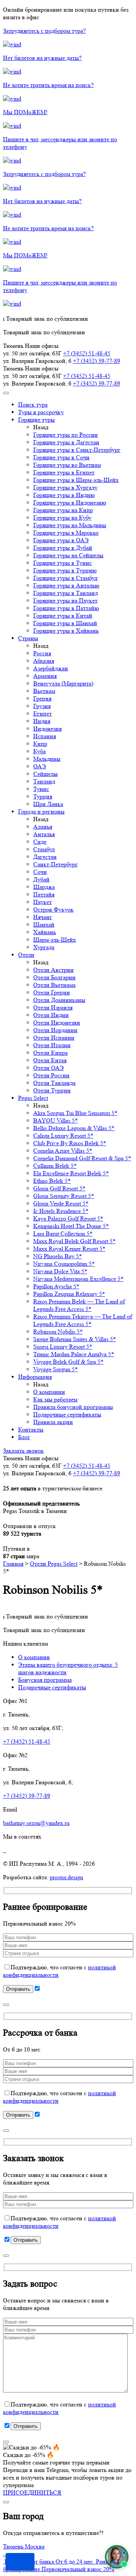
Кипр (40, 744)
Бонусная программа (45, 1680)
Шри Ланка (48, 804)
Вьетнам (44, 691)
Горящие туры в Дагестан (66, 442)
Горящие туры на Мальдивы (70, 525)
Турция (43, 796)
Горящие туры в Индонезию (70, 503)
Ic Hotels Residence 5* (61, 1211)
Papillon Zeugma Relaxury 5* (69, 1294)
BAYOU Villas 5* (56, 1120)
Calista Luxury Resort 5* (63, 1136)
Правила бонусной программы (73, 1407)
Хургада (44, 947)
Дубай (41, 879)
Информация (35, 1377)
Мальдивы (47, 759)
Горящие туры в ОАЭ (61, 540)
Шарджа (44, 887)
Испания (45, 736)
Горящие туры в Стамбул (65, 578)
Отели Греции (52, 992)
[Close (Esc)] (6, 2005)
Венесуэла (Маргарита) (63, 683)
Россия (42, 653)
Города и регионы (41, 812)
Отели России (51, 1075)
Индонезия (47, 729)
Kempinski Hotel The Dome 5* (71, 1226)
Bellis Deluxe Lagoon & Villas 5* (74, 1128)
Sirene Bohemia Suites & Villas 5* (75, 1339)
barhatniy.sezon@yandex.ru (36, 1823)
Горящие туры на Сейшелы (68, 555)
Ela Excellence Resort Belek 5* (71, 1173)
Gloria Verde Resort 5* (61, 1203)
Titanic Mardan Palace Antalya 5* (74, 1354)
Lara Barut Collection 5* (63, 1234)
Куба (39, 751)
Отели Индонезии (57, 1023)
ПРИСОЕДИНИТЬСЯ (32, 2493)
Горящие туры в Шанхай (65, 623)
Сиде (40, 842)
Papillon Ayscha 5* (56, 1286)
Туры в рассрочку (41, 412)
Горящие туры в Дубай (63, 548)
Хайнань (45, 932)
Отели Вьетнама (54, 985)
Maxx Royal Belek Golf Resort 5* (74, 1241)
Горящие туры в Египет (64, 472)
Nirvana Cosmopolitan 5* (64, 1264)
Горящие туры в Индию (64, 495)
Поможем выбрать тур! (20, 2562)
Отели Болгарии (54, 977)
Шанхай (44, 925)
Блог (24, 1437)
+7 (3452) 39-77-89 (97, 361)
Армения (45, 676)
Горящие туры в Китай (63, 616)
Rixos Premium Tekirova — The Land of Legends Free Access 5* (83, 1320)
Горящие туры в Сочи (61, 457)
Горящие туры (36, 420)
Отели (26, 955)
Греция (42, 698)
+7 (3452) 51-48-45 (87, 353)
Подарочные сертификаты (67, 1414)
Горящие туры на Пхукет (65, 600)
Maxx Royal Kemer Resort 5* (69, 1249)
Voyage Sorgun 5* (56, 1369)
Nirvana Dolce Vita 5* (60, 1271)
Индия (42, 721)
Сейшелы (46, 774)
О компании (49, 1392)
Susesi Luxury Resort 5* (63, 1347)
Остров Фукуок (53, 909)
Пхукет (42, 902)
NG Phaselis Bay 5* (58, 1256)
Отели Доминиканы (59, 1000)
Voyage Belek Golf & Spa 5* (68, 1362)
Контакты (31, 1429)
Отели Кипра (50, 1053)
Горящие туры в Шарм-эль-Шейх (76, 480)
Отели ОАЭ (49, 1068)
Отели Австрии (53, 970)
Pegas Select (33, 1098)
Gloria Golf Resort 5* (59, 1188)
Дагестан (45, 857)
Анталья (44, 834)
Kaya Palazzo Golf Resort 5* (68, 1218)
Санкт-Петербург (56, 864)
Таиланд (44, 781)
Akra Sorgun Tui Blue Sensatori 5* (75, 1113)
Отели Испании (54, 1038)
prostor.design (66, 1877)
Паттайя (44, 894)
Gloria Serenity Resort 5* (64, 1196)
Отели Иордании (55, 1030)
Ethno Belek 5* (52, 1181)
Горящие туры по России (66, 435)
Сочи (40, 872)
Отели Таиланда (54, 1083)
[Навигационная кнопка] (6, 393)
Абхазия (44, 661)
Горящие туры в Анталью (66, 585)
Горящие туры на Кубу (62, 518)
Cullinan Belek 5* (55, 1166)
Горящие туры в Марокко (66, 533)
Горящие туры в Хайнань (66, 631)
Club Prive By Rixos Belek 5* (70, 1143)
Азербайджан (51, 668)
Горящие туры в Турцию (65, 570)
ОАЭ (40, 766)
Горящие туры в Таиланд (66, 593)
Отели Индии (51, 1015)
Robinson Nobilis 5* (58, 1332)
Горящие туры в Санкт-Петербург (77, 450)
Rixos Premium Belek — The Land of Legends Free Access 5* (79, 1305)
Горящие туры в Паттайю (66, 608)
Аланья (43, 827)
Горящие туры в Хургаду (65, 487)
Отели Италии (52, 1045)
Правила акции (53, 1422)
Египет (42, 714)
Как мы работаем (55, 1399)
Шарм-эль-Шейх (55, 940)
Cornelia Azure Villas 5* (63, 1151)
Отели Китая (50, 1060)
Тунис (41, 789)
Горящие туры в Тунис (63, 563)
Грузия (42, 706)
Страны (28, 638)
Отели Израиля (53, 1007)
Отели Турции (52, 1090)
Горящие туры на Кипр (63, 510)
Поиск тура (33, 405)
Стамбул (44, 849)
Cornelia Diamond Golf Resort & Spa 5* (82, 1158)
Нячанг (43, 917)
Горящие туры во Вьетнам (67, 465)
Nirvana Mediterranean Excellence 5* (78, 1279)
